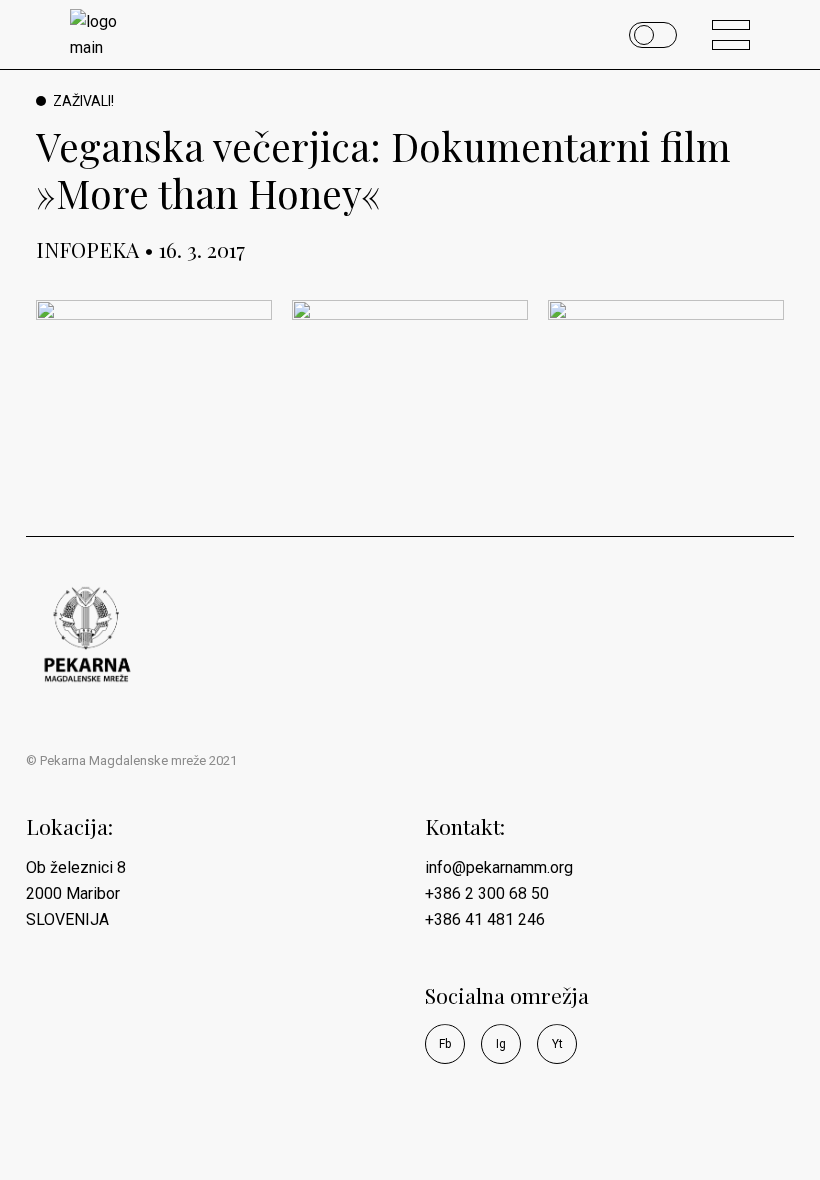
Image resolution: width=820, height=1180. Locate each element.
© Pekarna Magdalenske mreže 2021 (131, 760)
